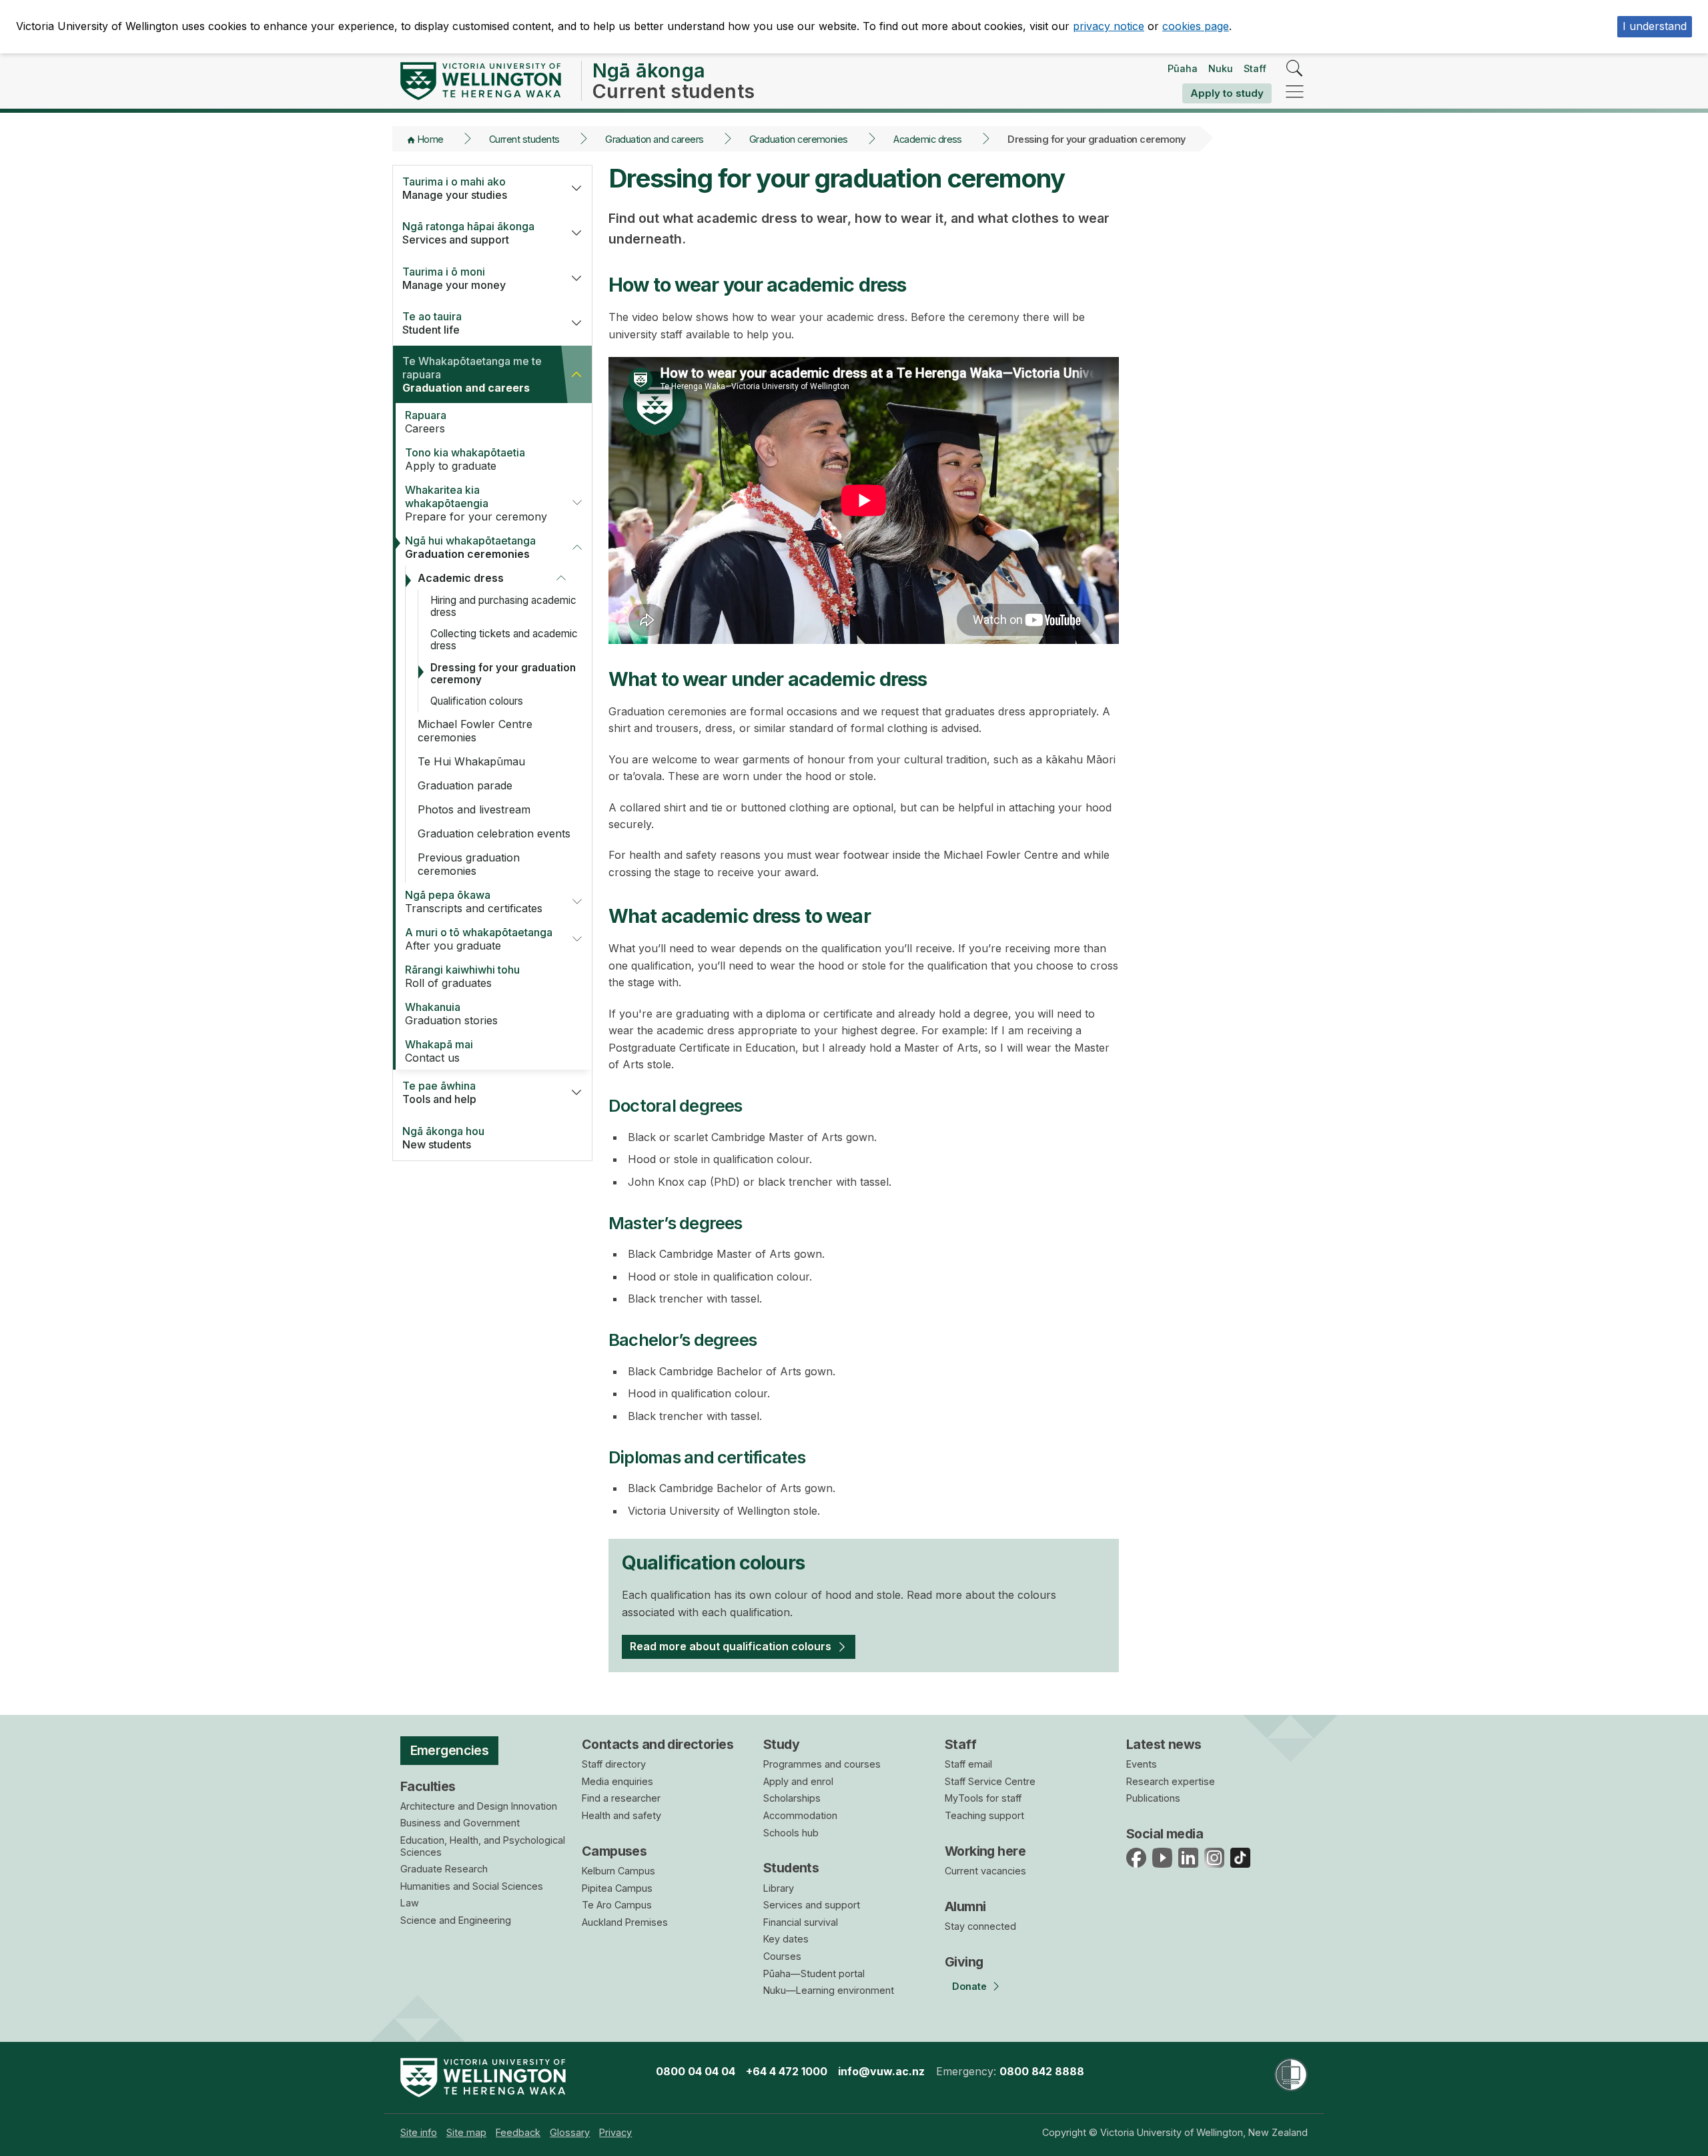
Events (1142, 1764)
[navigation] (1295, 92)
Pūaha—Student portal (814, 1973)
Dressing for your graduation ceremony (503, 674)
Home (431, 139)
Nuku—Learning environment (829, 1990)
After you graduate (479, 939)
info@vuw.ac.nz (881, 2071)
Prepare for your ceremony (476, 503)
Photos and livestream (474, 809)
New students (443, 1138)
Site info (419, 2132)
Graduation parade (465, 785)
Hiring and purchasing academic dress (503, 606)
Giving (964, 1962)
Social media (1165, 1834)
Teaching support (984, 1815)
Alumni (965, 1906)
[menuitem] (419, 2132)
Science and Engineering (456, 1920)
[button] (576, 188)
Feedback (518, 2132)
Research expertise (1171, 1781)
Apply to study (1227, 93)
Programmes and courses (822, 1764)
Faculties (428, 1786)
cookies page (1196, 26)
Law (410, 1903)
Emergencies (450, 1750)
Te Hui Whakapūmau (471, 761)
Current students (524, 139)
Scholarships (792, 1798)
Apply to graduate (465, 459)
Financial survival (801, 1922)
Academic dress (928, 139)
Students (791, 1868)
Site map (466, 2132)
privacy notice (1109, 26)
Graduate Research (444, 1869)
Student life (432, 323)
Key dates (786, 1939)
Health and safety (621, 1815)
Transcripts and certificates (474, 902)
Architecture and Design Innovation (479, 1806)
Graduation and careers (654, 139)
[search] (1295, 69)
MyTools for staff (983, 1798)
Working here (985, 1851)
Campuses (614, 1851)
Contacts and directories (658, 1744)
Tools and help (439, 1092)
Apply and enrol (798, 1781)
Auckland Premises (625, 1922)
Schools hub (791, 1833)
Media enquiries (617, 1781)
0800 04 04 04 (696, 2071)
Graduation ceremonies (799, 139)
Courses (782, 1956)
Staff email (968, 1764)
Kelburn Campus (618, 1871)
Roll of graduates (462, 976)
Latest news (1164, 1744)
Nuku (1221, 68)
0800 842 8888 (1042, 2071)
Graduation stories (451, 1014)
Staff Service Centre (990, 1781)
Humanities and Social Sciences (472, 1886)
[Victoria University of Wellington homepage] (481, 81)
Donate (969, 1986)
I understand (1655, 26)
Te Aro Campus (617, 1905)
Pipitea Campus (617, 1888)
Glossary (570, 2132)
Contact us (439, 1051)
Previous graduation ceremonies (469, 864)
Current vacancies (985, 1871)
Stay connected (980, 1926)
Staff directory (614, 1764)
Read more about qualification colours (731, 1646)
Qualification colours (477, 701)
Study (781, 1744)
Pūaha (1183, 68)
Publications (1153, 1798)
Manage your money (454, 278)
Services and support (468, 233)
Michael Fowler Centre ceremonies (475, 731)
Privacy (615, 2132)
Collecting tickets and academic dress (504, 640)
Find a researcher (621, 1798)
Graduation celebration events (494, 833)
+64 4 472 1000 (787, 2071)
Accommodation (800, 1815)
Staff (1255, 68)
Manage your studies (455, 188)
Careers (426, 422)
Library (779, 1888)
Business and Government (460, 1823)
